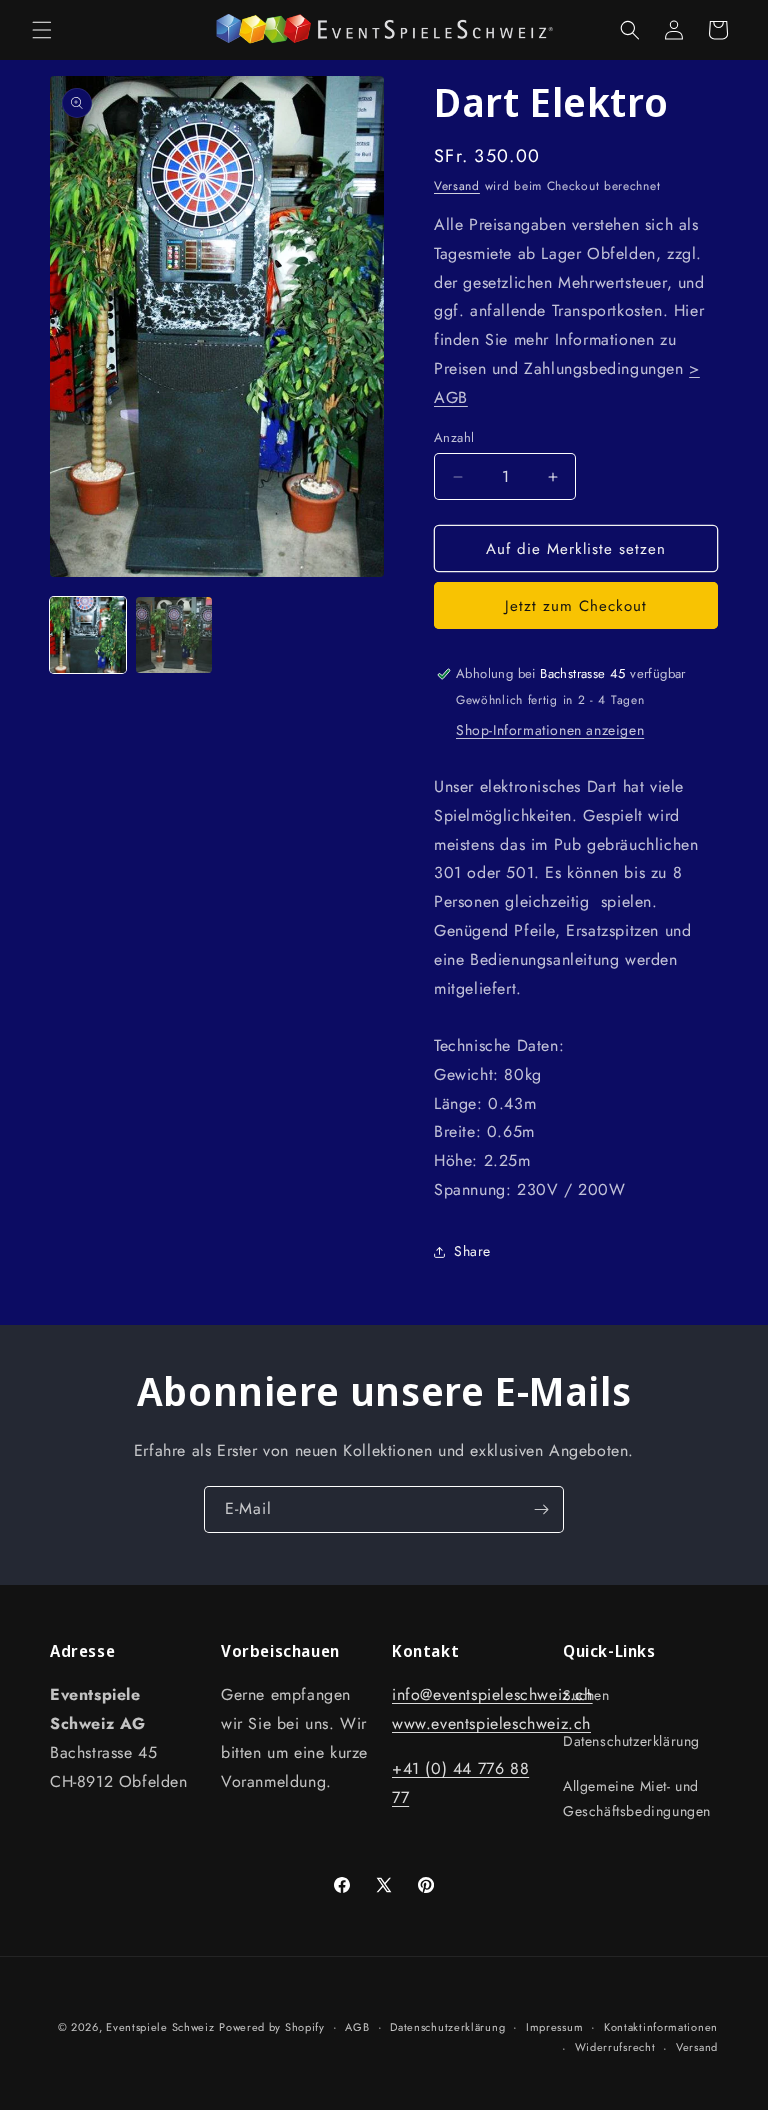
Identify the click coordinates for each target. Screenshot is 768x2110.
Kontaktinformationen (661, 2027)
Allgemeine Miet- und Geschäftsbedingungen (637, 1798)
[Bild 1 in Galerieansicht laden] (88, 635)
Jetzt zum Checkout (576, 606)
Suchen (586, 1695)
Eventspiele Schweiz (160, 2027)
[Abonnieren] (541, 1509)
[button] (42, 30)
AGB (357, 2027)
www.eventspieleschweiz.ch (491, 1723)
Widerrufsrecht (615, 2047)
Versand (457, 186)
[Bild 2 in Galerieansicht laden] (174, 635)
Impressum (554, 2027)
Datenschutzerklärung (631, 1741)
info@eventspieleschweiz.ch (492, 1694)
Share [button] (472, 1251)
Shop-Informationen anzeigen (550, 730)
